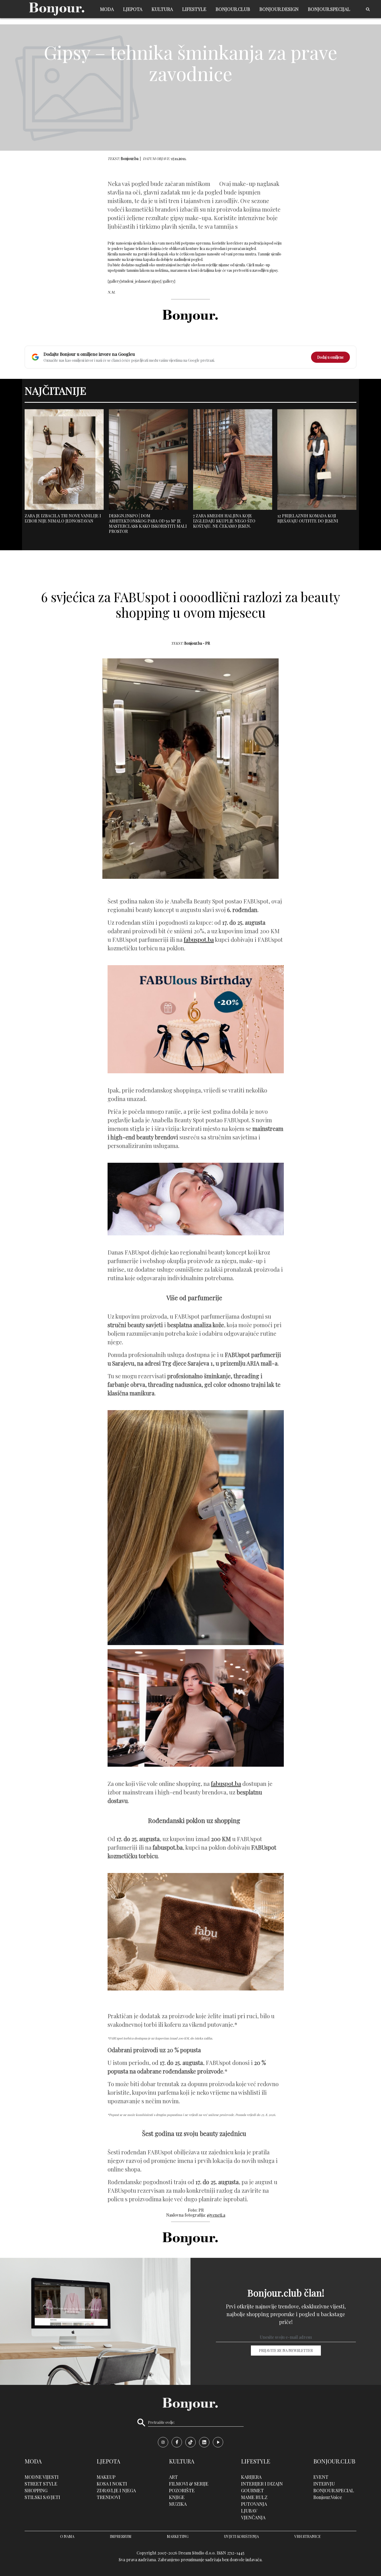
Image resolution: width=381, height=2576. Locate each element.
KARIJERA (251, 2477)
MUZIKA (178, 2504)
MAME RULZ (254, 2497)
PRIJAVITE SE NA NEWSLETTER (286, 2351)
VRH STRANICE (308, 2536)
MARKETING (178, 2536)
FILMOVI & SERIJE (189, 2484)
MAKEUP (106, 2477)
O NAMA (67, 2536)
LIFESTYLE (194, 9)
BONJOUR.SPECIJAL (329, 9)
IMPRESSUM (121, 2536)
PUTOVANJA (254, 2504)
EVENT (321, 2477)
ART (173, 2477)
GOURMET (252, 2490)
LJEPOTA (133, 9)
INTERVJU (324, 2484)
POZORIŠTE (182, 2490)
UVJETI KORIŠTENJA (241, 2536)
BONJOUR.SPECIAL (334, 2490)
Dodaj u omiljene (330, 357)
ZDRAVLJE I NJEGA (116, 2490)
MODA (107, 9)
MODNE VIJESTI (42, 2477)
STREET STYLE (41, 2484)
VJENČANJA (253, 2517)
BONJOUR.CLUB (233, 9)
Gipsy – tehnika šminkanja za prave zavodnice (190, 62)
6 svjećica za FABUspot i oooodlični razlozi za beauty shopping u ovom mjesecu (191, 605)
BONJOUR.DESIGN (279, 9)
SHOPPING (36, 2490)
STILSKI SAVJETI (42, 2497)
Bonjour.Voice (328, 2497)
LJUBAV (249, 2511)
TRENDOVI (108, 2497)
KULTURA (162, 9)
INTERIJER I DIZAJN (262, 2484)
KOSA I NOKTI (112, 2484)
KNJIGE (177, 2497)
